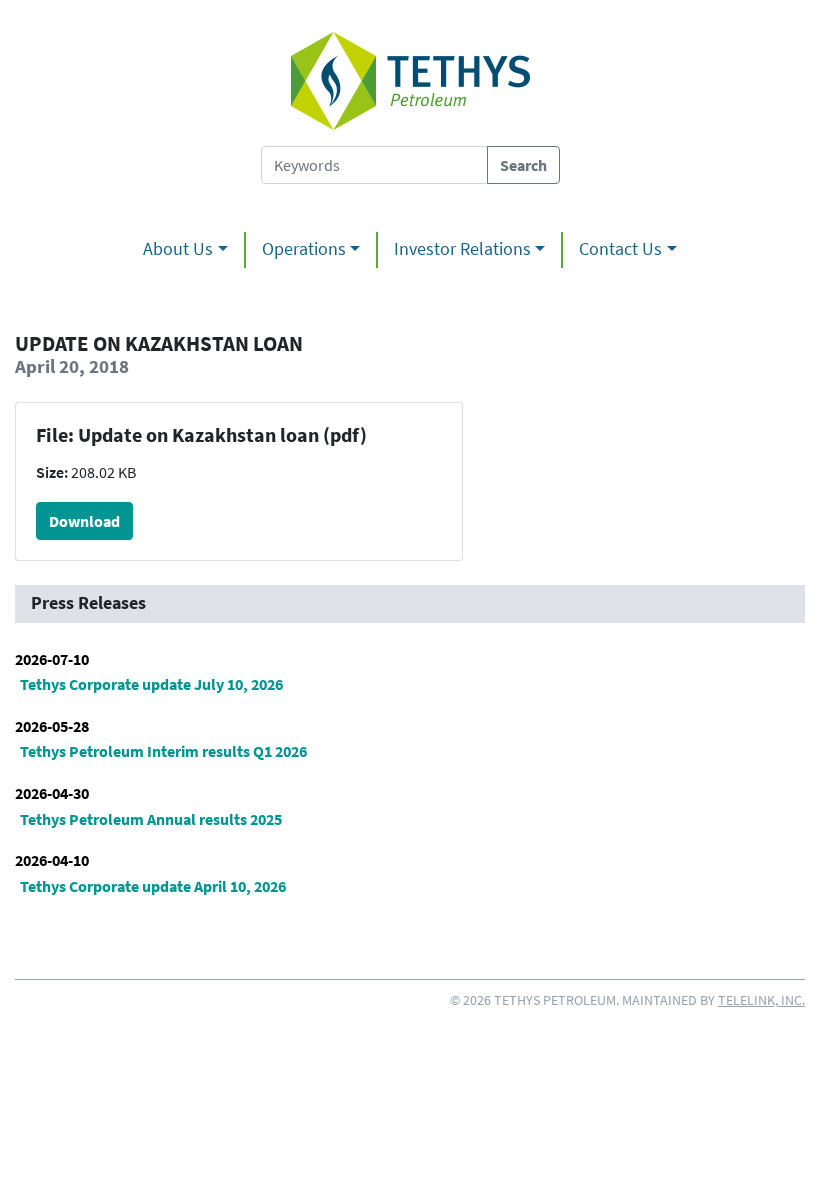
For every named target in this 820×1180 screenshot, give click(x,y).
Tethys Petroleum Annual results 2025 (151, 819)
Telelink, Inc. (761, 1000)
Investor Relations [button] (462, 249)
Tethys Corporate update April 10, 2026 (153, 886)
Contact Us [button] (620, 249)
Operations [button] (304, 249)
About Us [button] (178, 249)
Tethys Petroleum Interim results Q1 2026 (163, 751)
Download (84, 521)
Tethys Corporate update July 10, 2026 (151, 684)
